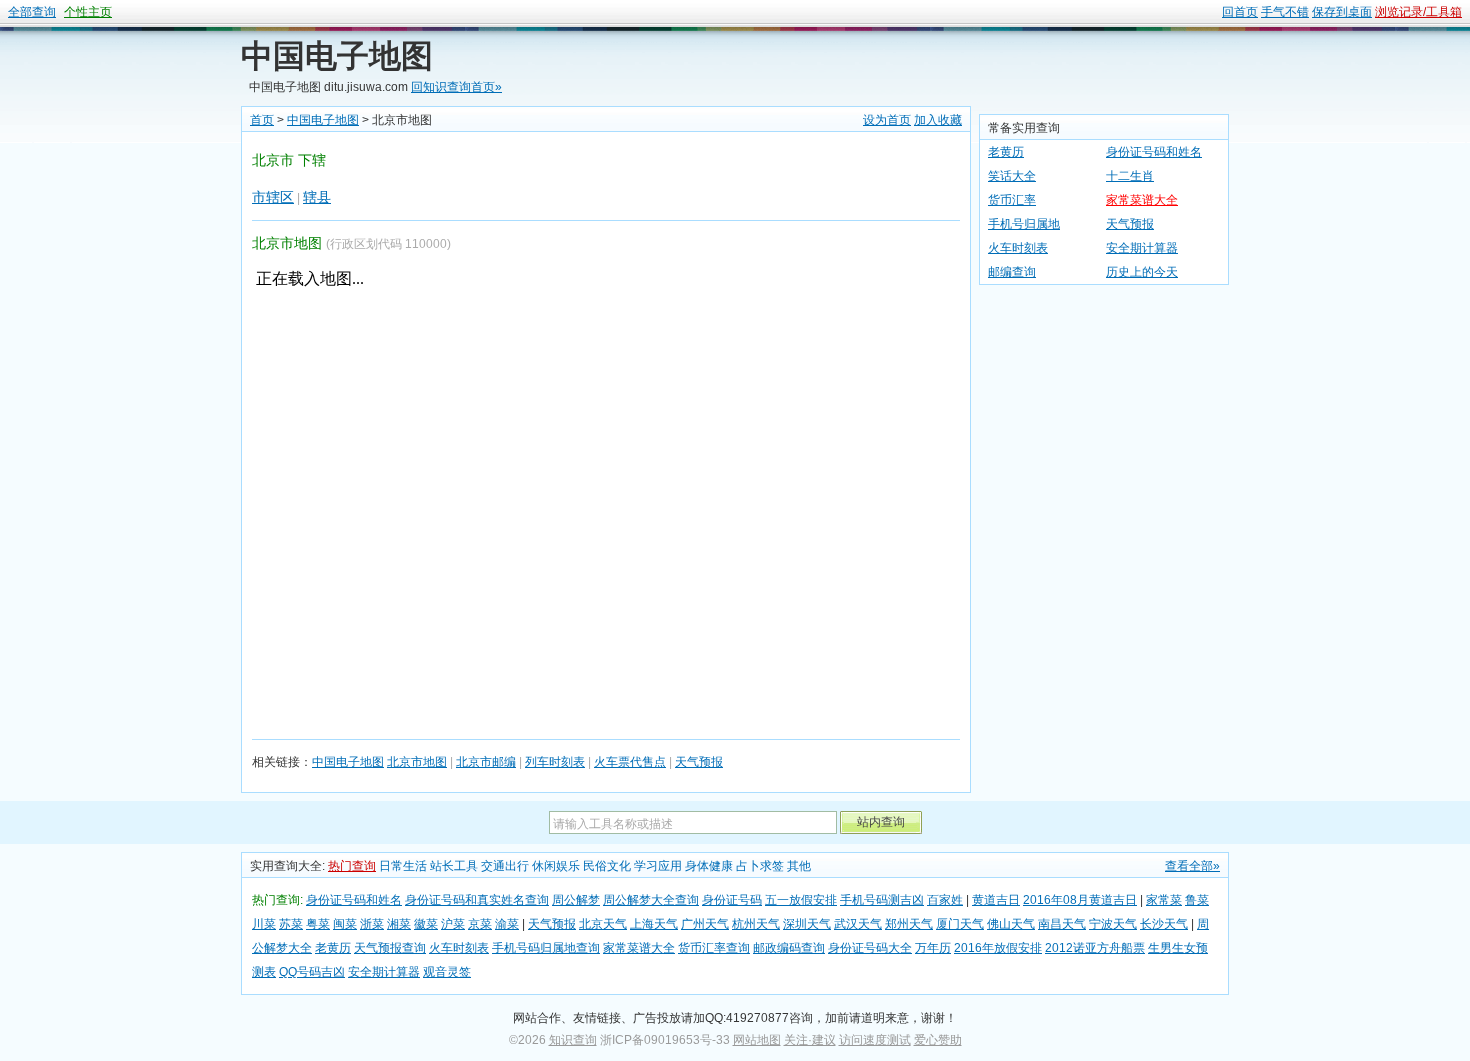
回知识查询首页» (456, 87)
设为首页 (887, 120)
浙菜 (372, 924)
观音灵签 (447, 972)
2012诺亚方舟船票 (1095, 948)
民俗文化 (607, 866)
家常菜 (1164, 900)
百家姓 (945, 900)
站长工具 (454, 866)
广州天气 (705, 924)
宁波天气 (1113, 924)
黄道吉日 (996, 900)
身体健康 (709, 866)
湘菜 (399, 924)
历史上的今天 (1142, 272)
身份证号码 (732, 900)
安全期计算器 (1142, 248)
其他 (799, 866)
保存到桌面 (1342, 12)
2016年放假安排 (998, 948)
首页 (262, 120)
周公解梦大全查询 (651, 900)
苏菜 (291, 924)
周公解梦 (576, 900)
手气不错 (1285, 12)
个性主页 (88, 12)
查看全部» (1192, 866)
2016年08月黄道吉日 (1080, 900)
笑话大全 (1012, 176)
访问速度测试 (875, 1040)
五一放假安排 (801, 900)
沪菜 (453, 924)
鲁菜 (1197, 900)
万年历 (933, 948)
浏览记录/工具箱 (1418, 12)
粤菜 (318, 924)
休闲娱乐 (556, 866)
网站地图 (757, 1040)
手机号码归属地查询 (546, 948)
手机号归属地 (1024, 224)
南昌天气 (1062, 924)
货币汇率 (1012, 200)
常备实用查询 (1024, 128)
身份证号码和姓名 (1154, 152)
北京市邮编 (486, 762)
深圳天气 (807, 924)
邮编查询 (1012, 272)
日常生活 (403, 866)
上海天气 (654, 924)
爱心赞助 (938, 1040)
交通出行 (505, 866)
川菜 (264, 924)
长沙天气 (1164, 924)
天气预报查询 (390, 948)
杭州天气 (756, 924)
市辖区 (273, 197)
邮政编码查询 (789, 948)
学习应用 (658, 866)
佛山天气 (1011, 924)
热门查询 (352, 866)
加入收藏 (938, 120)
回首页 (1240, 12)
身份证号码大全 (870, 948)
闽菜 (345, 924)
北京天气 (603, 924)
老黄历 (1006, 152)
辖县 (317, 197)
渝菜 (507, 924)
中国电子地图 (337, 56)
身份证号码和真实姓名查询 (477, 900)
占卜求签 (760, 866)
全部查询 (32, 12)
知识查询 (573, 1040)
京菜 (480, 924)
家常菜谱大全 (1142, 200)
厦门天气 (960, 924)
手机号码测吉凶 (882, 900)
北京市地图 (417, 762)
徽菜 (426, 924)
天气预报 (699, 762)
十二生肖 (1130, 176)
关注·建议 (810, 1040)
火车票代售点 (630, 762)
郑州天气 (909, 924)
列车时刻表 (555, 762)
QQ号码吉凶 (312, 972)
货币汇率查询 (714, 948)
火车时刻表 (1018, 248)
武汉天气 (858, 924)
